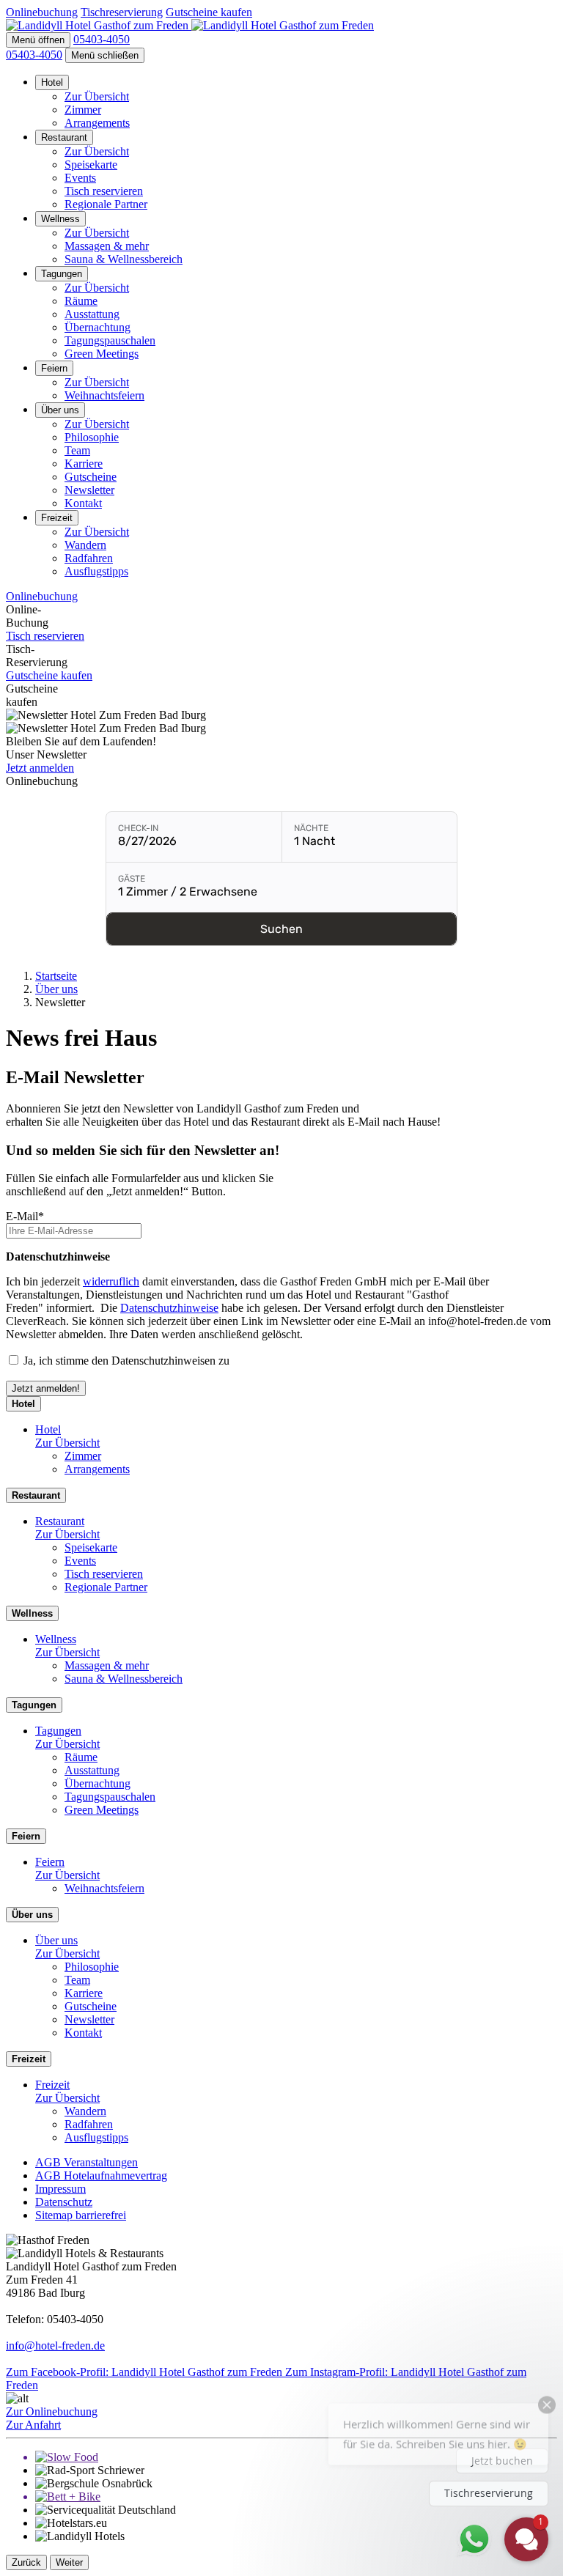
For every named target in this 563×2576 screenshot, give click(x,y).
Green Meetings (102, 354)
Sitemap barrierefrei (81, 2215)
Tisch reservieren (104, 191)
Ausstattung (92, 314)
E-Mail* (25, 1216)
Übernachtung (97, 327)
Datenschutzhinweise (169, 1308)
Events (80, 178)
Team (77, 450)
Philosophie (92, 437)
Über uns (60, 410)
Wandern (85, 545)
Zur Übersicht (97, 96)
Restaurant (64, 137)
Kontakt (83, 503)
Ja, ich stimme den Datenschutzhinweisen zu (128, 1361)
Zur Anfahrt (33, 2425)
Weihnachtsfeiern (104, 395)
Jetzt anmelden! (46, 1388)
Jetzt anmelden (40, 768)
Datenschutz (64, 2202)
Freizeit (57, 518)
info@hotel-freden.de (55, 2346)
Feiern (54, 368)
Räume (81, 301)
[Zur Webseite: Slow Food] (296, 2457)
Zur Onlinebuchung (52, 2411)
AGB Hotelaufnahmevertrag (101, 2175)
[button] (38, 40)
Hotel (52, 82)
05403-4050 (34, 55)
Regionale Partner (106, 204)
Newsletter (89, 490)
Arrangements (97, 123)
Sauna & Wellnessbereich (124, 259)
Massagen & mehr (107, 246)
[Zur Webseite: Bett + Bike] (296, 2497)
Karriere (84, 464)
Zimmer (83, 110)
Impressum (60, 2189)
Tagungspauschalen (110, 340)
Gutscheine (91, 477)
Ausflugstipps (96, 571)
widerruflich (111, 1281)
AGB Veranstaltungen (87, 2162)
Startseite (56, 976)
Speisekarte (91, 165)
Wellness (60, 219)
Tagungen (62, 274)
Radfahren (89, 558)
